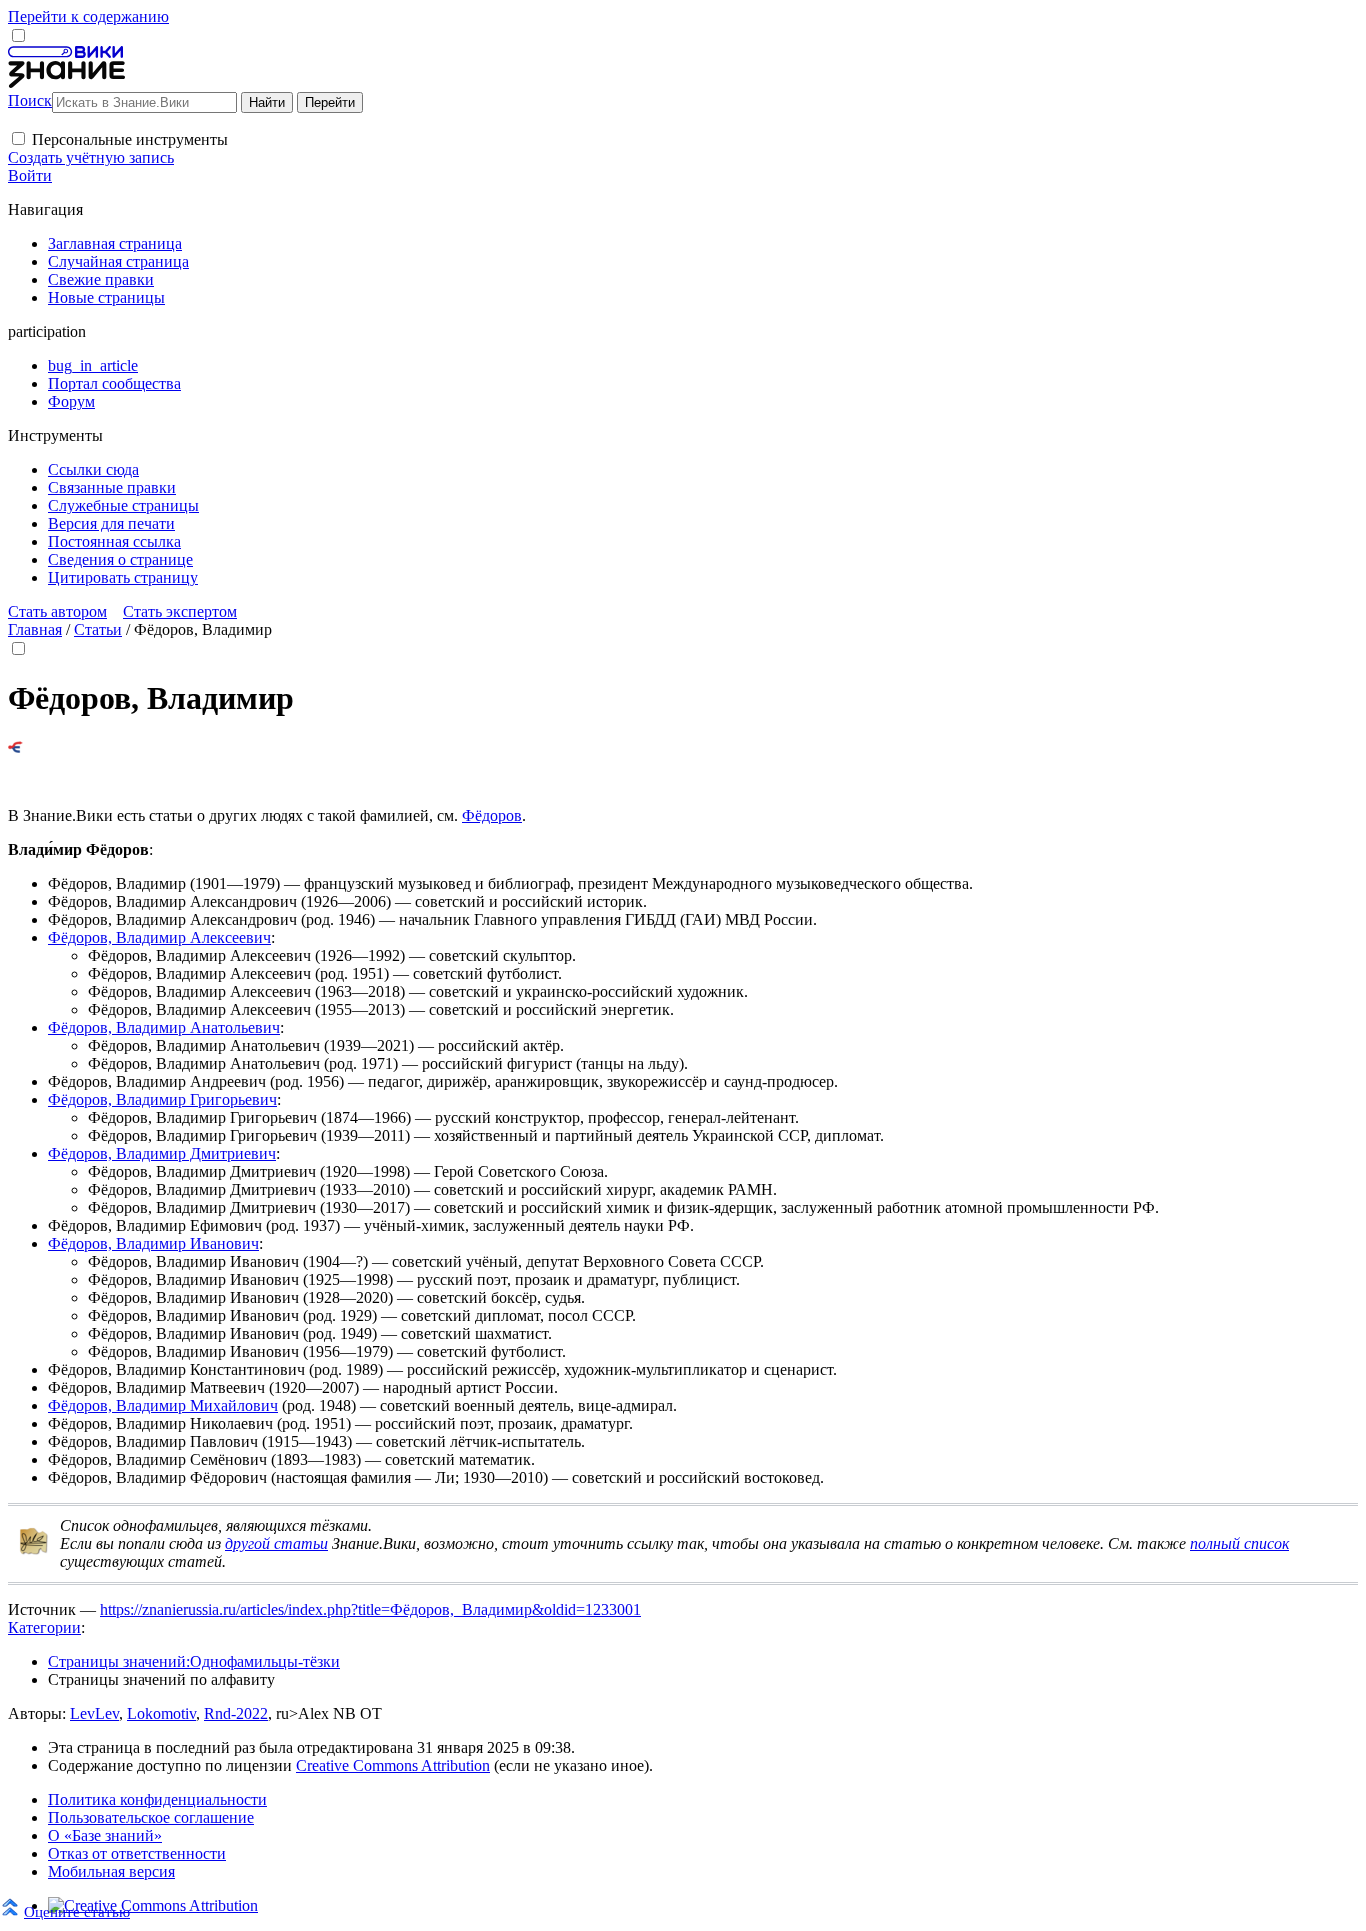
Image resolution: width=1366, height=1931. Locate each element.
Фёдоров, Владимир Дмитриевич (162, 1153)
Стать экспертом (180, 611)
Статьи (98, 629)
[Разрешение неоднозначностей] (15, 747)
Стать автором (57, 611)
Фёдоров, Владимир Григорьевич (162, 1099)
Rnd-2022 (236, 1713)
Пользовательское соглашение (151, 1817)
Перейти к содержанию (88, 16)
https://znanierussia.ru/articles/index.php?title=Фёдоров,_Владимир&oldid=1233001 (370, 1609)
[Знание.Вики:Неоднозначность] (34, 1550)
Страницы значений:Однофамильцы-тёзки (194, 1661)
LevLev (94, 1713)
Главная (35, 629)
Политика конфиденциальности (157, 1799)
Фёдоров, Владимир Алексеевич (159, 937)
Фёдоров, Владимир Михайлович (163, 1405)
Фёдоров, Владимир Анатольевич (164, 1027)
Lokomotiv (161, 1713)
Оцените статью (77, 1911)
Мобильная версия (111, 1871)
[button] (18, 138)
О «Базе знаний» (105, 1835)
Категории (44, 1627)
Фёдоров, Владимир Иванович (153, 1243)
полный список (1239, 1543)
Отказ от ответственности (137, 1853)
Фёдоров (492, 815)
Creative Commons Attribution (393, 1765)
